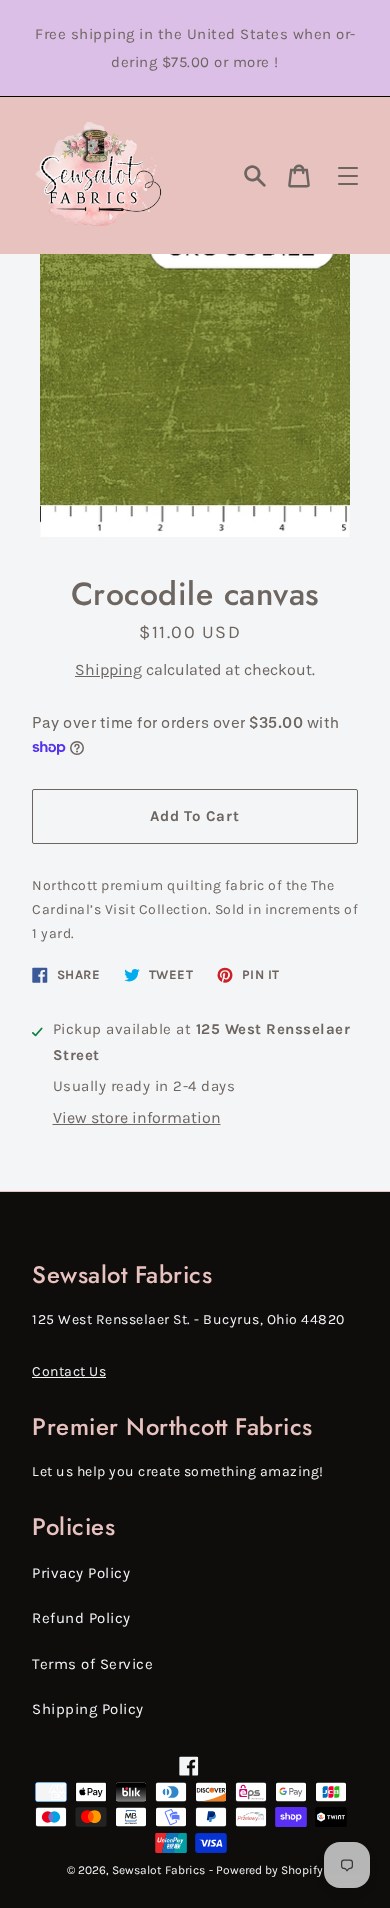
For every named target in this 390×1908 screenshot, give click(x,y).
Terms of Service (92, 1664)
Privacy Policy (81, 1573)
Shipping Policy (88, 1709)
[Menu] (348, 176)
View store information (137, 1117)
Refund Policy (81, 1618)
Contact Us (69, 1371)
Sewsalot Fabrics (158, 1870)
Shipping (108, 669)
